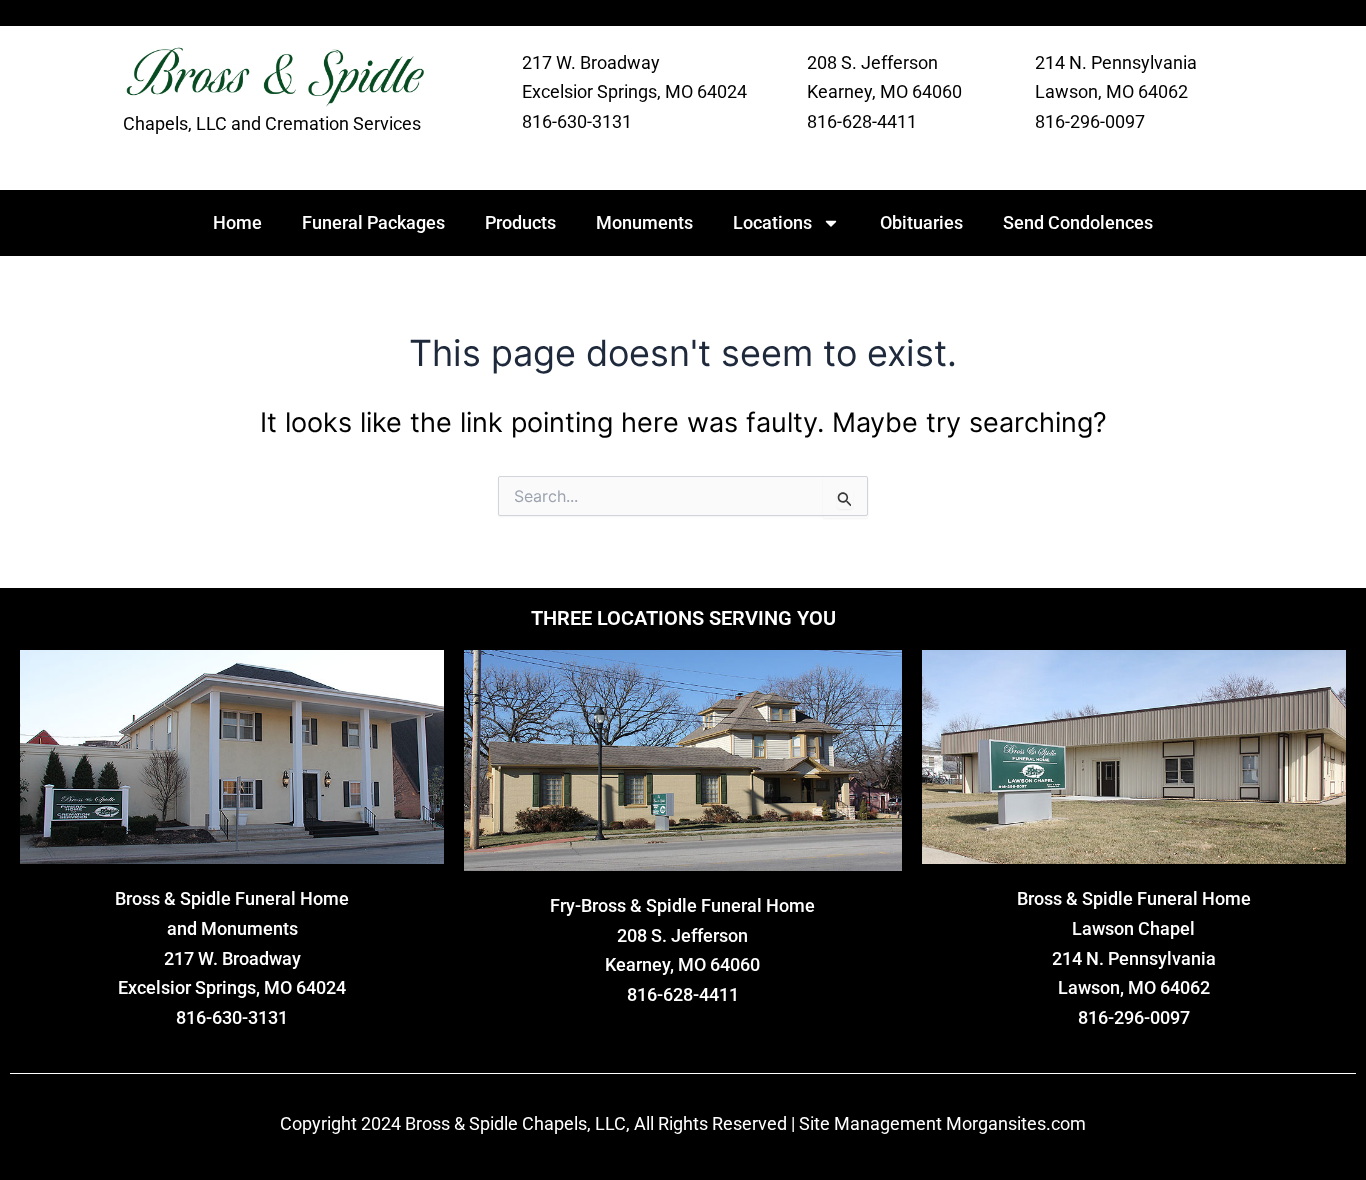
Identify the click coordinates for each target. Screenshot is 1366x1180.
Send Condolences (1078, 222)
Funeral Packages (373, 222)
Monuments (644, 222)
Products (520, 222)
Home (237, 222)
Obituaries (921, 222)
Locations (772, 222)
